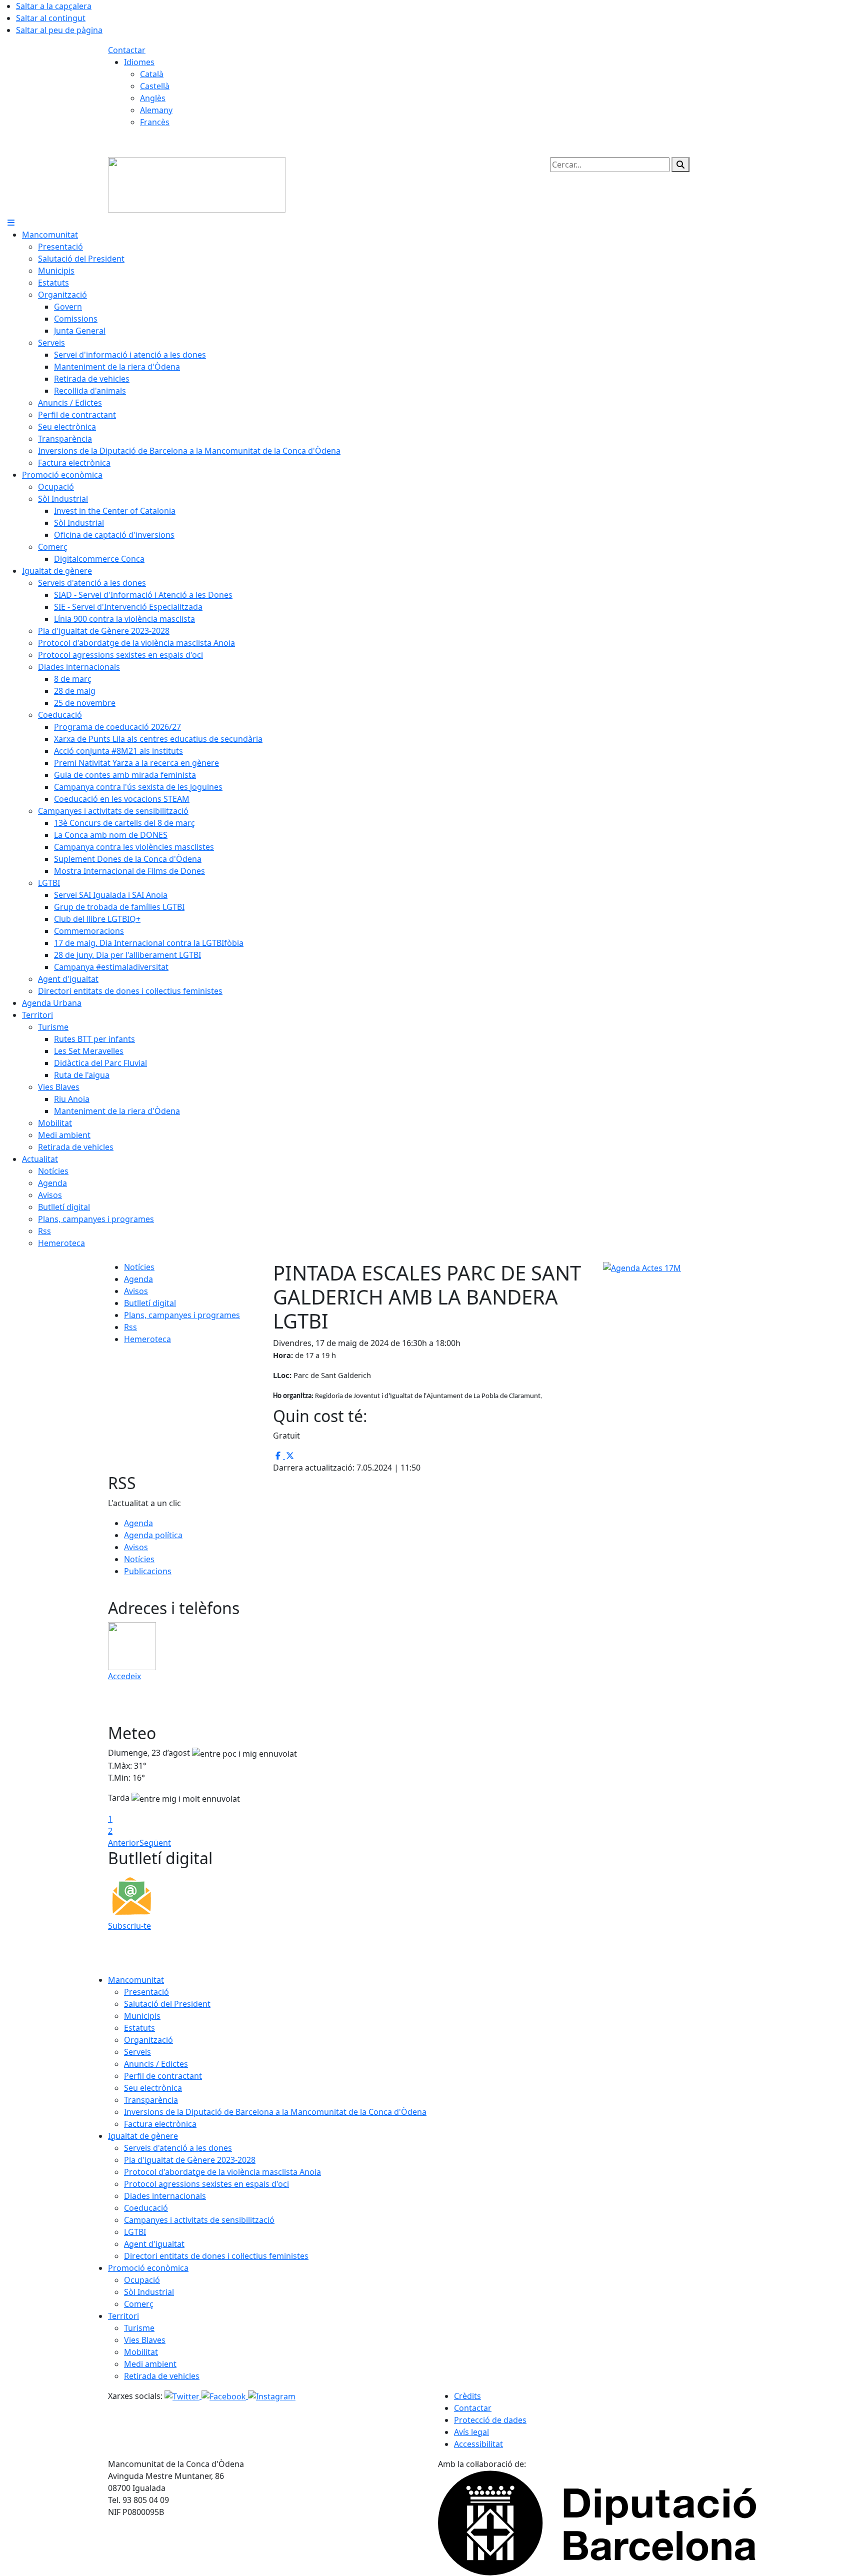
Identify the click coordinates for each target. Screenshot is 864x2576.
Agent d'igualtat (154, 2244)
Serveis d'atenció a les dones (178, 2148)
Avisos (136, 1291)
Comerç (139, 2304)
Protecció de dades (490, 2420)
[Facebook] (225, 2396)
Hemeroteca (147, 1339)
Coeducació (146, 2208)
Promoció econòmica (148, 2268)
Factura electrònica (160, 2124)
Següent (155, 1843)
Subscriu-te (129, 1926)
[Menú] (11, 223)
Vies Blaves (145, 2340)
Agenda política (153, 1535)
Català (152, 74)
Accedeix (124, 1676)
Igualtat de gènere (143, 2136)
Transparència (151, 2100)
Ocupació (142, 2280)
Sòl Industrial (149, 2292)
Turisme (139, 2328)
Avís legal (471, 2432)
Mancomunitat (136, 1980)
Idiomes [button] (139, 62)
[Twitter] (183, 2396)
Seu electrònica (153, 2088)
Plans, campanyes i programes (182, 1315)
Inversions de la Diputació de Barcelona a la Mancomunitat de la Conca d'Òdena (275, 2112)
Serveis (137, 2052)
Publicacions (148, 1571)
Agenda (138, 1279)
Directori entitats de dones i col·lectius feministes (216, 2256)
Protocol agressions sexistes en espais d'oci (206, 2184)
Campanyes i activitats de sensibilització (199, 2220)
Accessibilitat (478, 2444)
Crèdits (467, 2396)
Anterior (124, 1843)
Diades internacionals (165, 2196)
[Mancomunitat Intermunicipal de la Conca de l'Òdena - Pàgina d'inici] (197, 184)
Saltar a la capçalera (54, 6)
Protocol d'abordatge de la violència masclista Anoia (222, 2172)
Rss (130, 1327)
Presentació (146, 1992)
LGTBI (135, 2232)
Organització (148, 2040)
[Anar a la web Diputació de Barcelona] (597, 2522)
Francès (155, 122)
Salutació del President (167, 2004)
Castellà (155, 86)
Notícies (139, 1267)
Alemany (156, 110)
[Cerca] (680, 165)
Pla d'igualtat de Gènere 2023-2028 (190, 2160)
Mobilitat (141, 2352)
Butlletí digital (150, 1303)
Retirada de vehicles (162, 2376)
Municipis (142, 2016)
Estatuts (139, 2028)
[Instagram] (272, 2396)
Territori (123, 2316)
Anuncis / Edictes (156, 2064)
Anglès (153, 98)
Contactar (127, 50)
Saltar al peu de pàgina (59, 30)
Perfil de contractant (163, 2076)
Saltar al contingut (51, 18)
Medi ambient (150, 2364)
